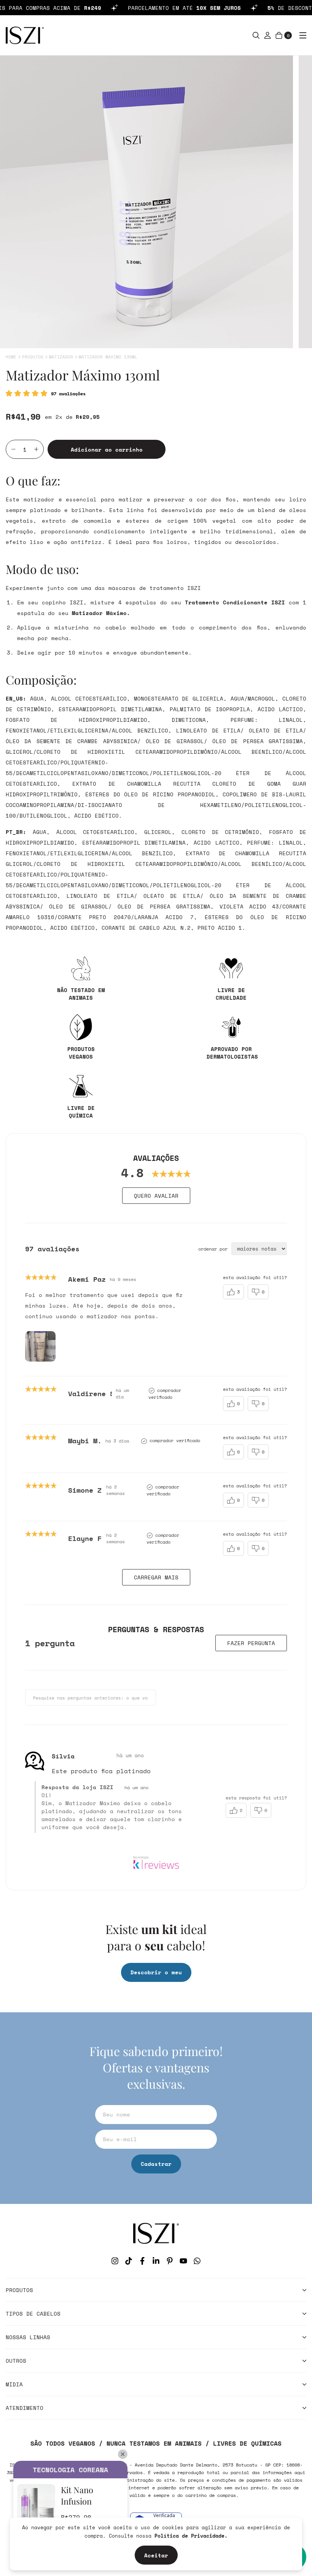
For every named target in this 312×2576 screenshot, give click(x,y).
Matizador (61, 357)
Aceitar (156, 2555)
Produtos (33, 357)
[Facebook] (142, 2261)
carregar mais (156, 1577)
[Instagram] (115, 2261)
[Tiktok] (129, 2261)
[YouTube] (183, 2261)
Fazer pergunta (251, 1643)
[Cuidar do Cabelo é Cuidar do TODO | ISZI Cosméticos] (156, 2233)
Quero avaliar (156, 1196)
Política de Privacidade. (191, 2536)
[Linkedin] (156, 2261)
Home (11, 357)
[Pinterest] (170, 2261)
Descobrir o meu (156, 1972)
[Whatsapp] (197, 2261)
